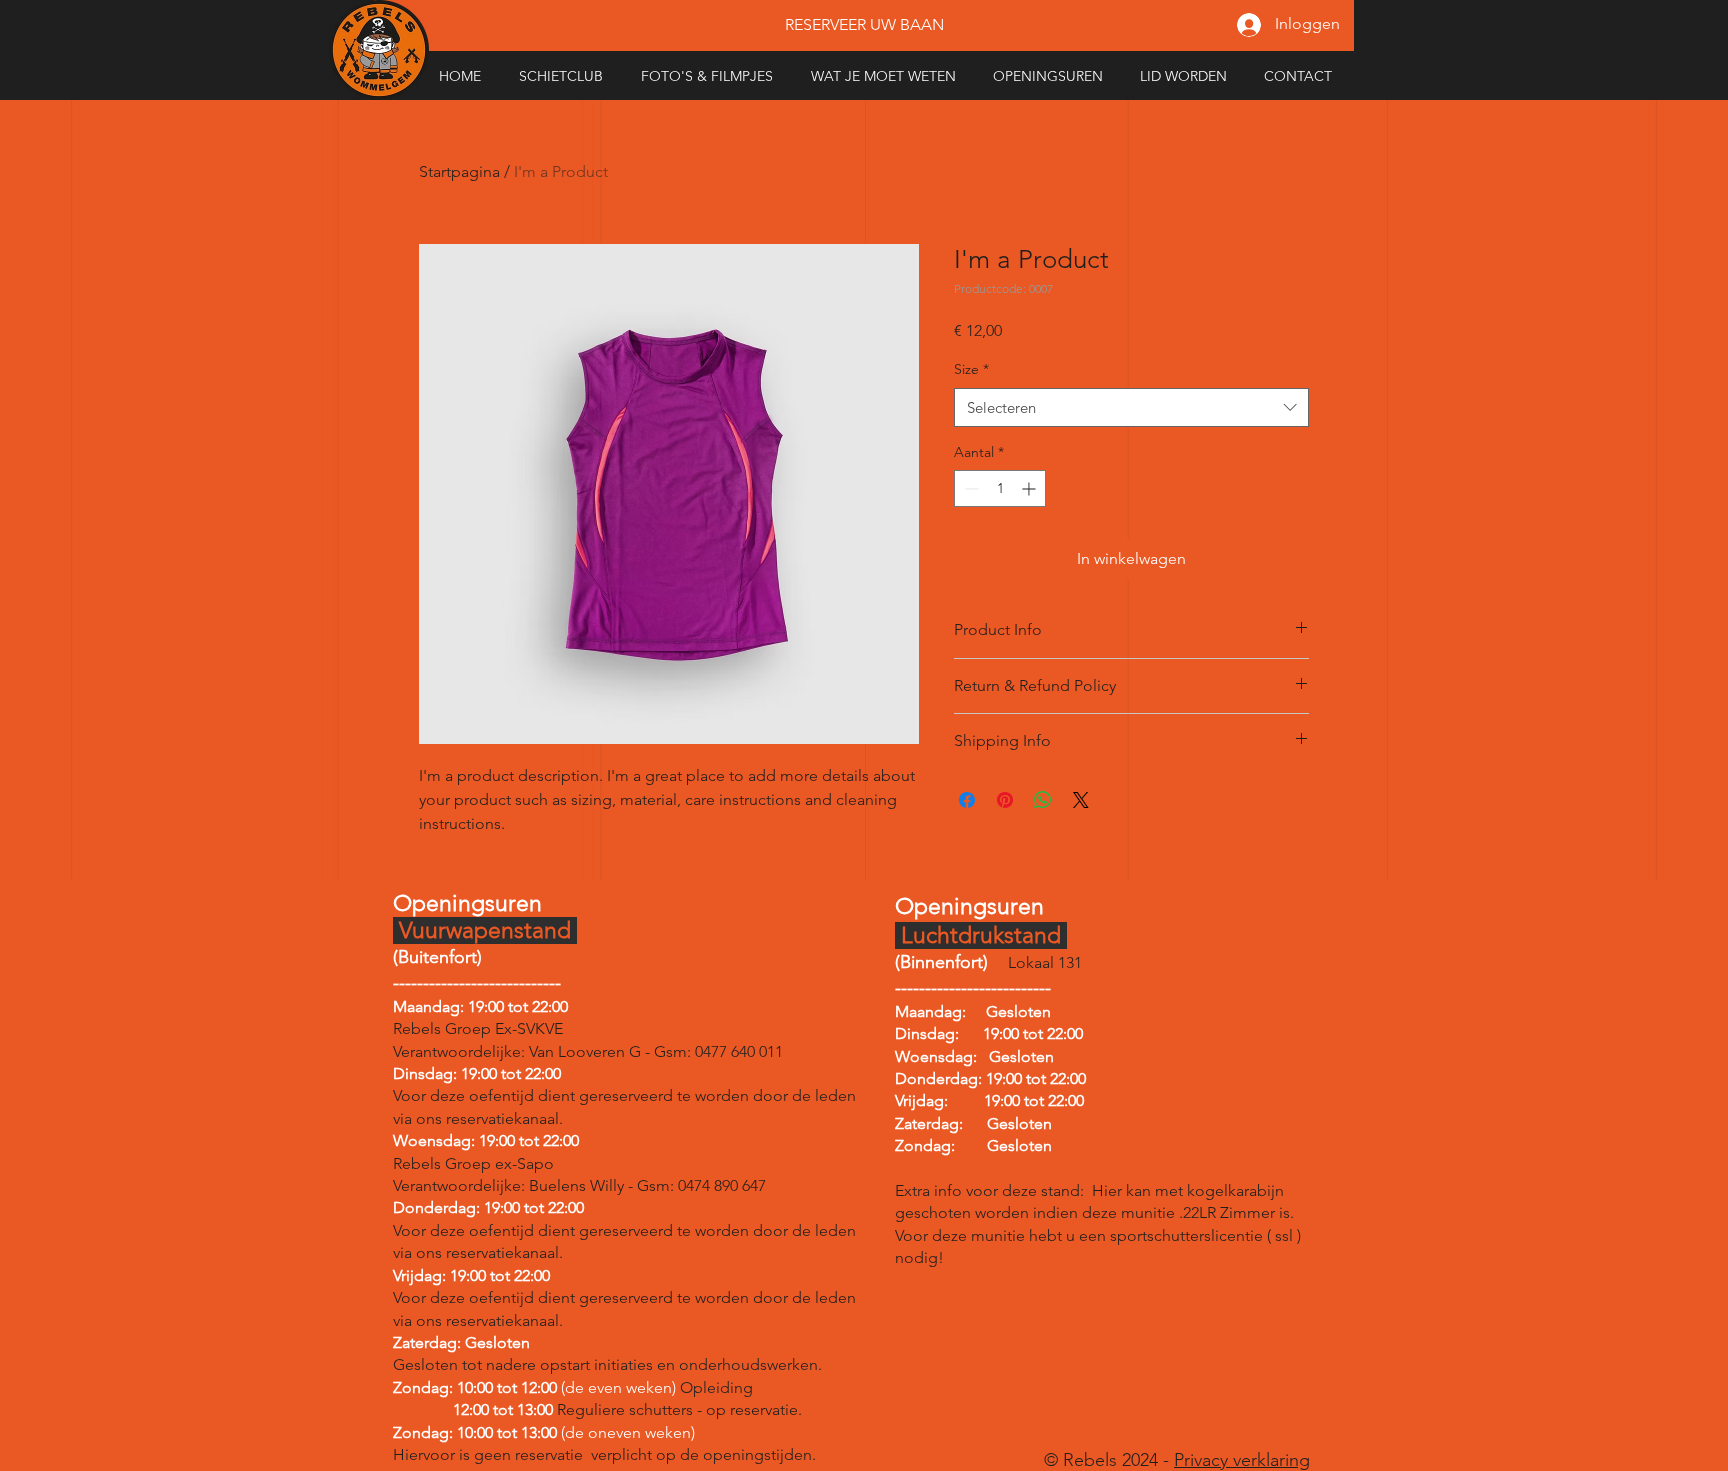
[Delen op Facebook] (967, 800)
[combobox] (1131, 407)
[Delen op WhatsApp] (1043, 800)
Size (971, 369)
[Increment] (1030, 488)
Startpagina (459, 171)
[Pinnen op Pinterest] (1005, 800)
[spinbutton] (1000, 488)
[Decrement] (969, 488)
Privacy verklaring (1242, 1460)
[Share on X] (1081, 800)
